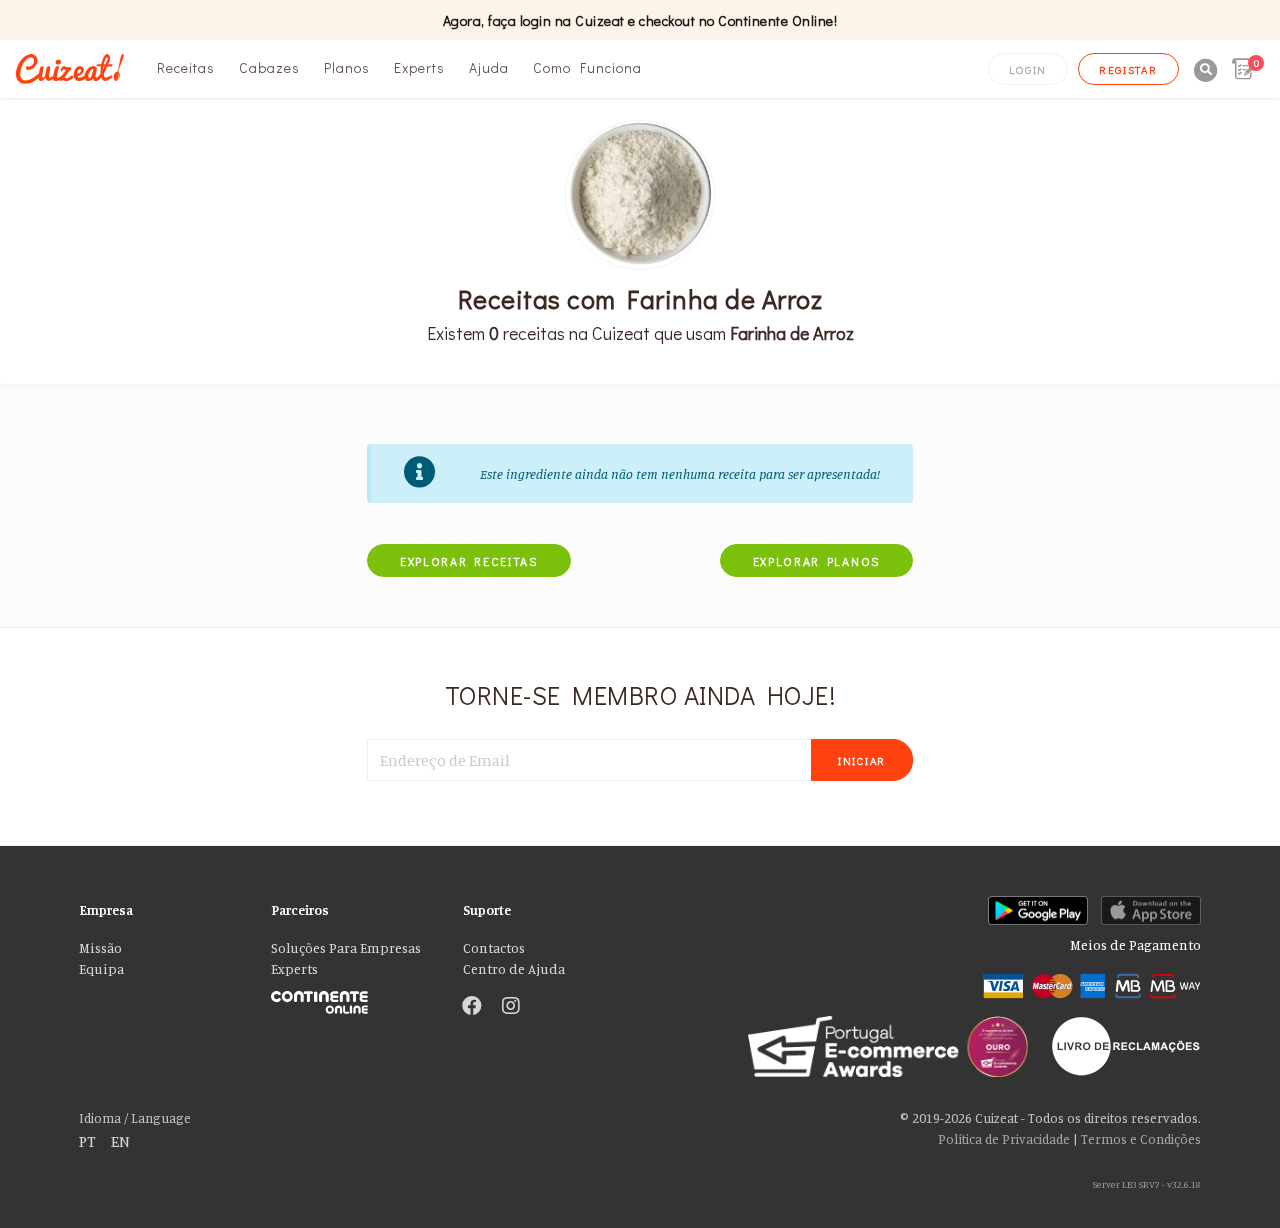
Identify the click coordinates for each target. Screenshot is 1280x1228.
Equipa (101, 969)
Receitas (186, 67)
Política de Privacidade (1004, 1139)
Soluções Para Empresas (346, 948)
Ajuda (489, 67)
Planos (347, 67)
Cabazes (269, 67)
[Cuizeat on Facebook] (472, 1007)
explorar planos (817, 561)
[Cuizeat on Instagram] (511, 1007)
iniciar (862, 760)
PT (87, 1141)
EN (120, 1141)
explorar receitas (469, 561)
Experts (419, 67)
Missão (100, 948)
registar (1128, 69)
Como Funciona (587, 67)
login (1028, 69)
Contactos (494, 948)
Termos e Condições (1141, 1139)
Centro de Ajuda (514, 969)
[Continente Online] (352, 997)
